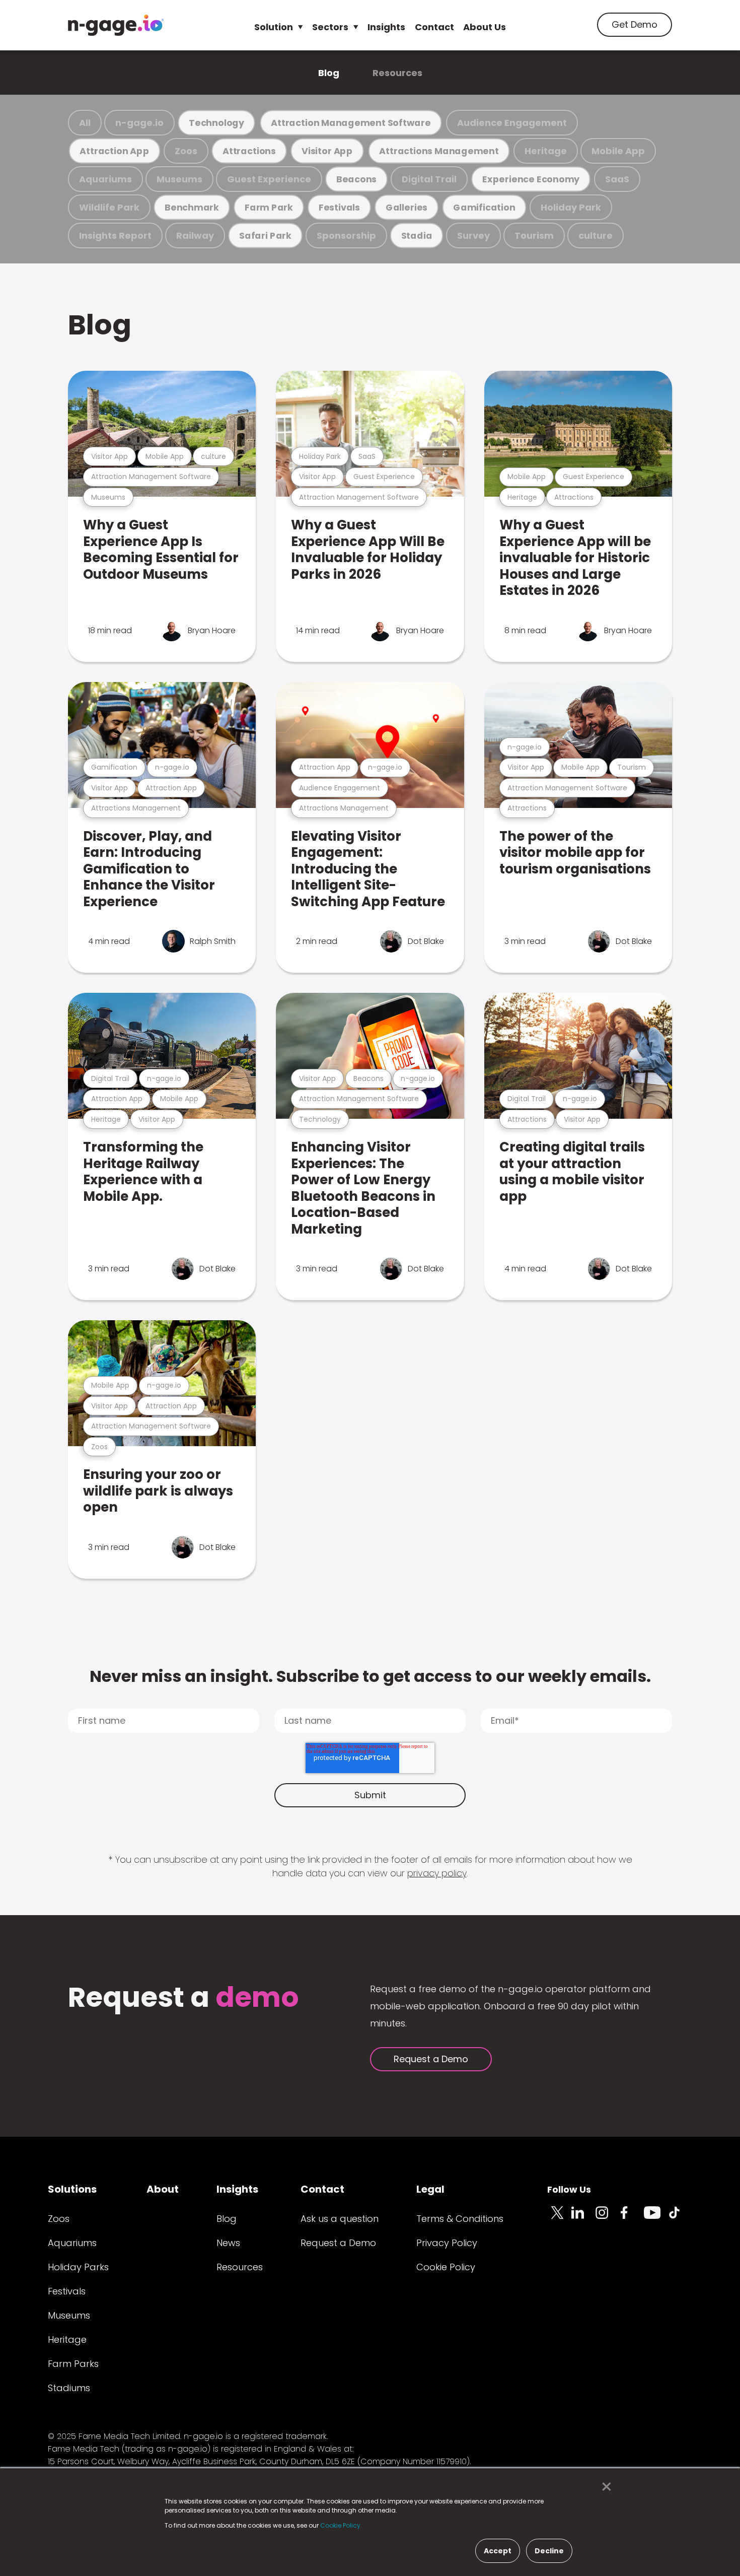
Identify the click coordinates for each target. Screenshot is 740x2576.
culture (596, 235)
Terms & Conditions (460, 2219)
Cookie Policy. (341, 2525)
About (163, 2189)
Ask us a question (340, 2219)
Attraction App (114, 151)
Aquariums (105, 179)
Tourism (534, 235)
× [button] (604, 2487)
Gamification (484, 207)
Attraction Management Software (351, 123)
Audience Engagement (512, 123)
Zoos (186, 151)
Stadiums (69, 2388)
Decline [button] (549, 2551)
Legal (430, 2189)
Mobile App (618, 151)
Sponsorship (346, 235)
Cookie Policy (446, 2267)
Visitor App (327, 151)
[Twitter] (559, 2218)
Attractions (249, 151)
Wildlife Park (109, 207)
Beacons (356, 179)
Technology (216, 123)
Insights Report (115, 235)
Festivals (339, 207)
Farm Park (269, 207)
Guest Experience (269, 179)
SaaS (617, 179)
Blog (329, 73)
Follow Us (569, 2189)
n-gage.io (139, 123)
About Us (485, 27)
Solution (274, 27)
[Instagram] (608, 2218)
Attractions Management (439, 151)
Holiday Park (571, 207)
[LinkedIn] (583, 2218)
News (228, 2243)
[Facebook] (632, 2218)
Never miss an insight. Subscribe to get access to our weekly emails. (370, 1676)
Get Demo (635, 24)
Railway (195, 235)
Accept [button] (498, 2551)
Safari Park (265, 235)
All (85, 123)
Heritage (546, 151)
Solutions (72, 2189)
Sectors (330, 27)
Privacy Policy (447, 2243)
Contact (434, 27)
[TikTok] (680, 2218)
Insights (386, 27)
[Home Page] (116, 25)
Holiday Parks (78, 2267)
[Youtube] (656, 2218)
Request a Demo (431, 2059)
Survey (473, 235)
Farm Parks (73, 2364)
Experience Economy (531, 179)
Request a (183, 1998)
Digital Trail (429, 179)
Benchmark (192, 207)
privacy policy (437, 1873)
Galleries (406, 207)
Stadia (417, 235)
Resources (397, 73)
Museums (179, 179)
